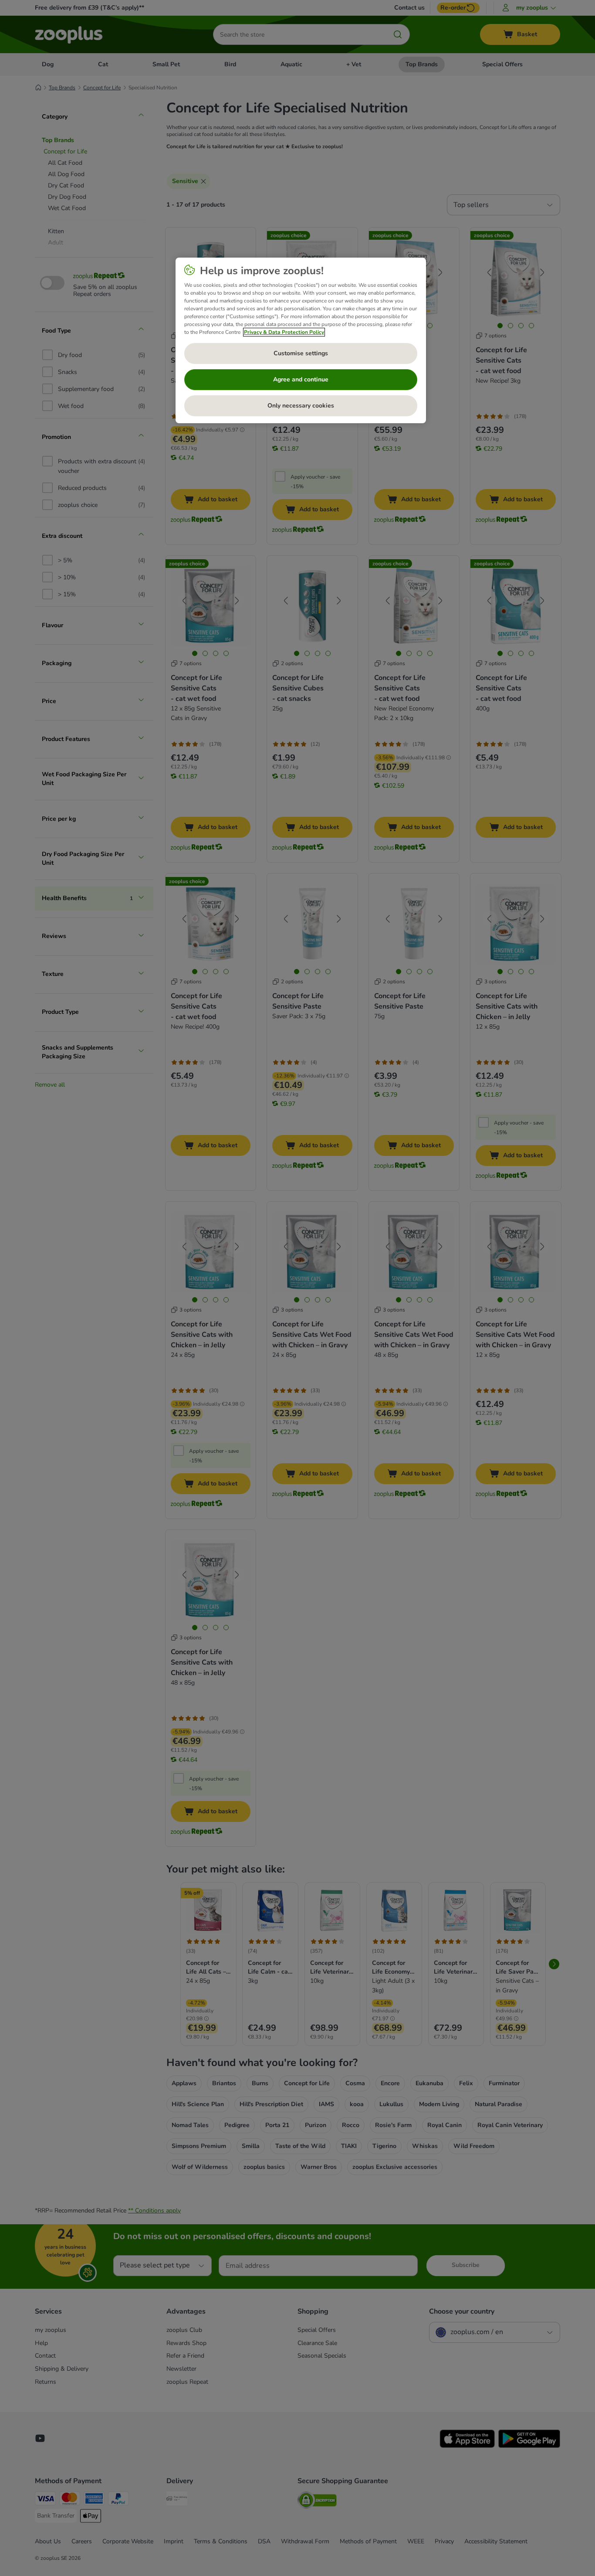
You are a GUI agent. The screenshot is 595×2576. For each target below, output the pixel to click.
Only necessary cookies (301, 406)
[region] (301, 340)
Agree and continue (301, 379)
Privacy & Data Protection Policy (284, 332)
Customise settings (301, 353)
